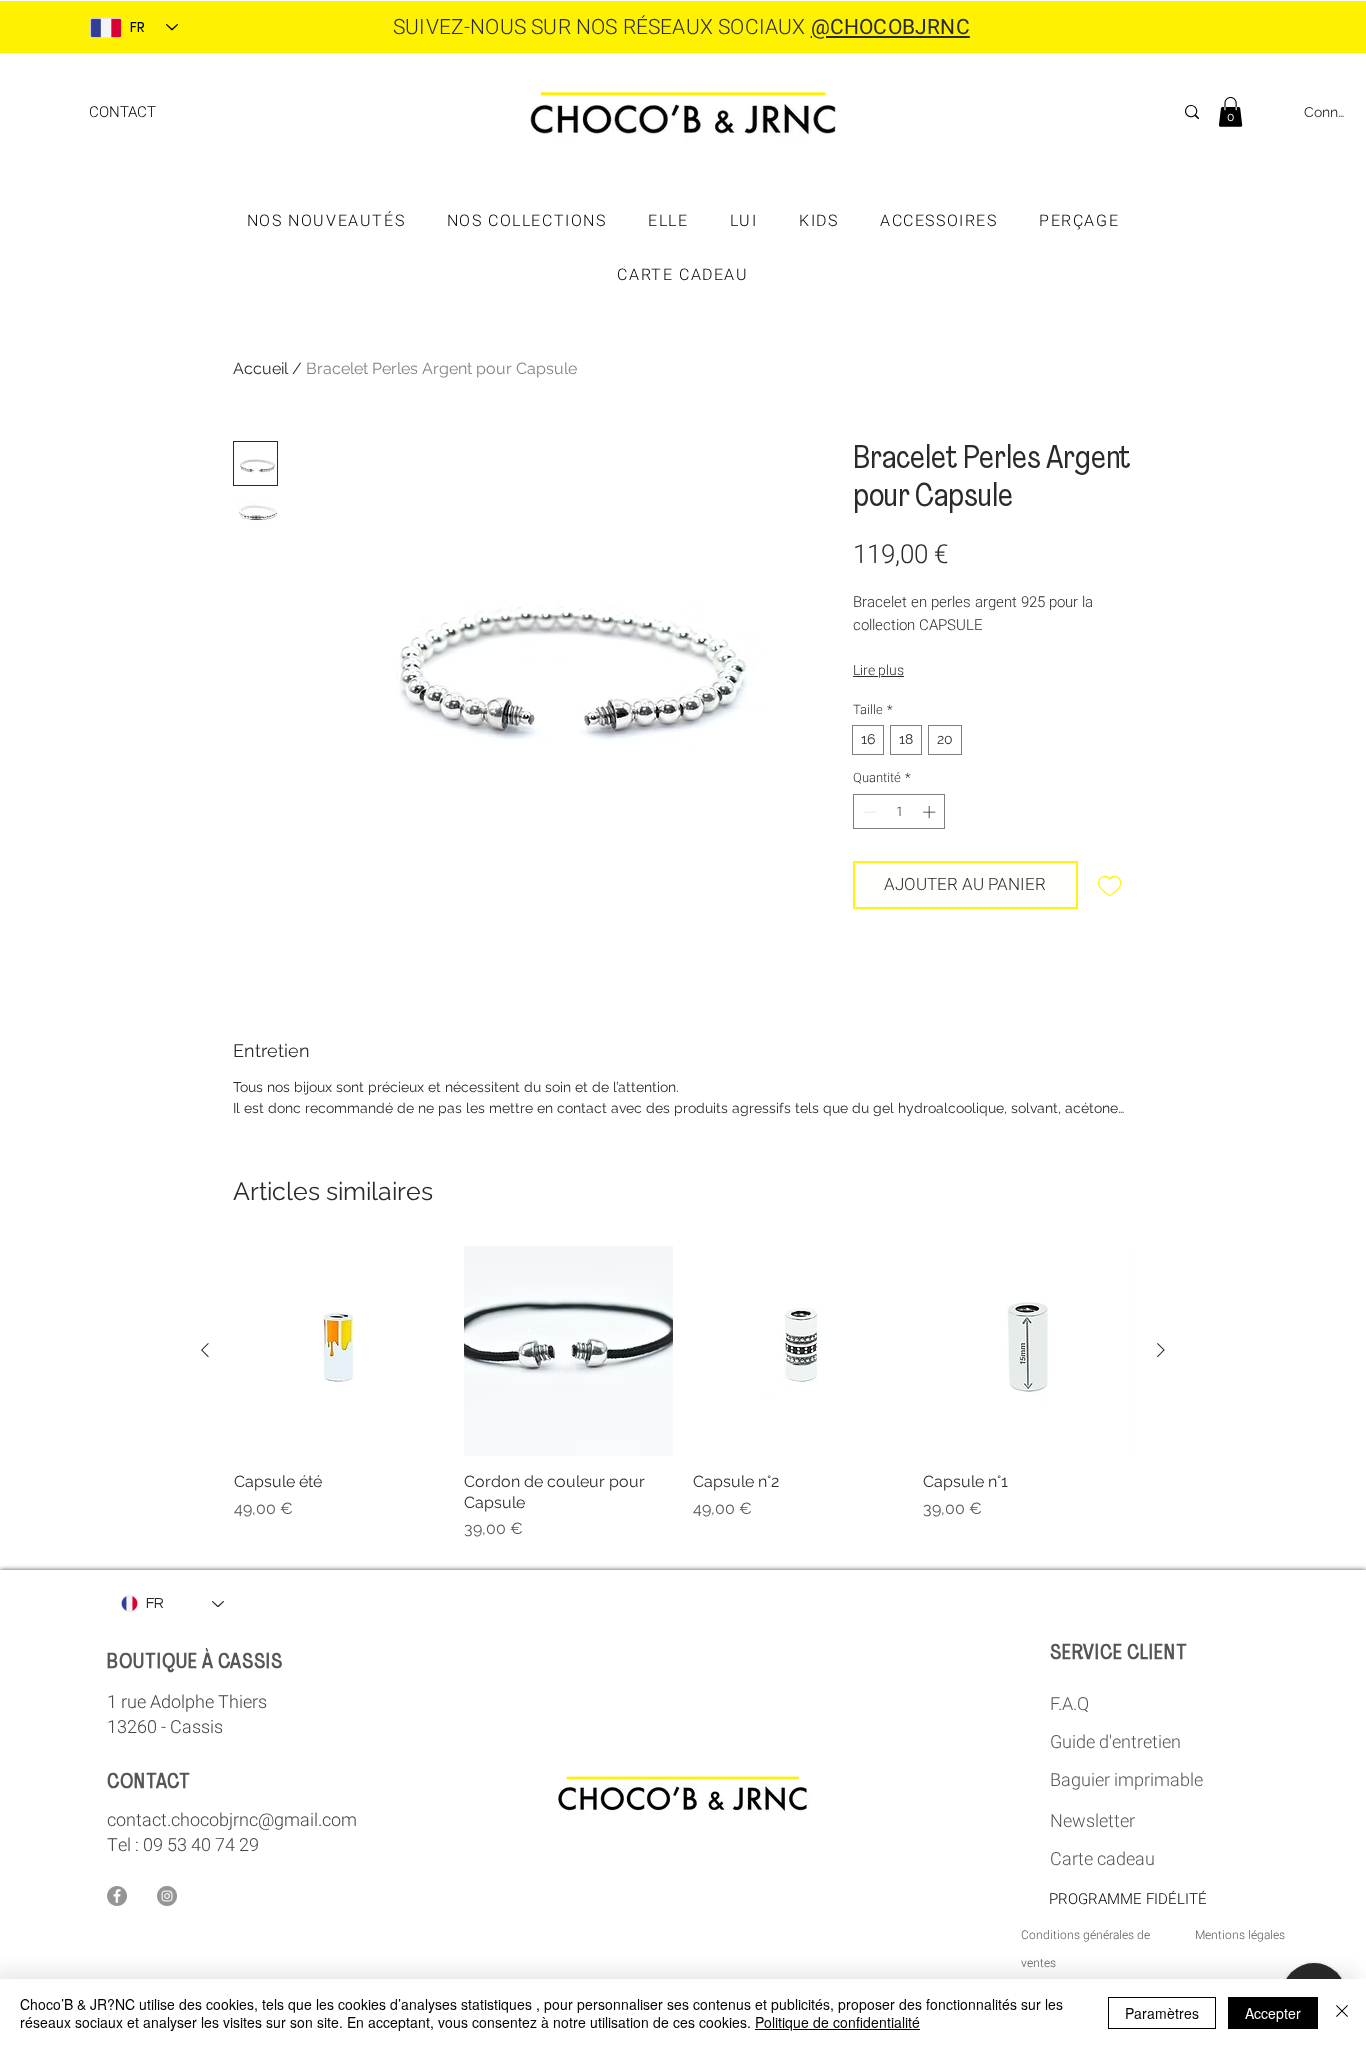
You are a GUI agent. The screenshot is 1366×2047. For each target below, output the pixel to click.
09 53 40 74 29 (201, 1845)
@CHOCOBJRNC (890, 27)
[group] (683, 1393)
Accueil (260, 368)
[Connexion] (1274, 112)
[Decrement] (868, 812)
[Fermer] (1342, 2013)
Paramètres (1162, 2013)
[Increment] (931, 812)
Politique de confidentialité (837, 2022)
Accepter (1273, 2013)
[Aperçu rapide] (339, 1351)
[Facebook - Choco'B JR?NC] (117, 1896)
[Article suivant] (1161, 1350)
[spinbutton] (899, 812)
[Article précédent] (205, 1350)
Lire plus (878, 670)
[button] (1230, 112)
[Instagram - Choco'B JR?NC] (167, 1896)
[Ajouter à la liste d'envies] (1110, 885)
